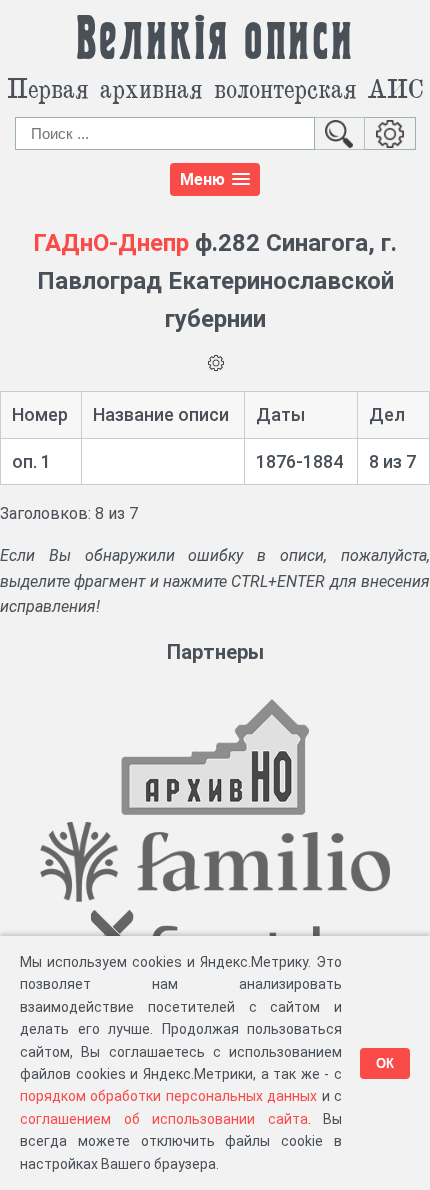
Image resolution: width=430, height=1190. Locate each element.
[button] (215, 179)
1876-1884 (299, 461)
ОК (385, 1063)
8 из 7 (392, 461)
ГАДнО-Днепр (111, 243)
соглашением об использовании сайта (164, 1119)
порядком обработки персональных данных (168, 1096)
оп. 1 (31, 461)
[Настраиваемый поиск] (390, 133)
